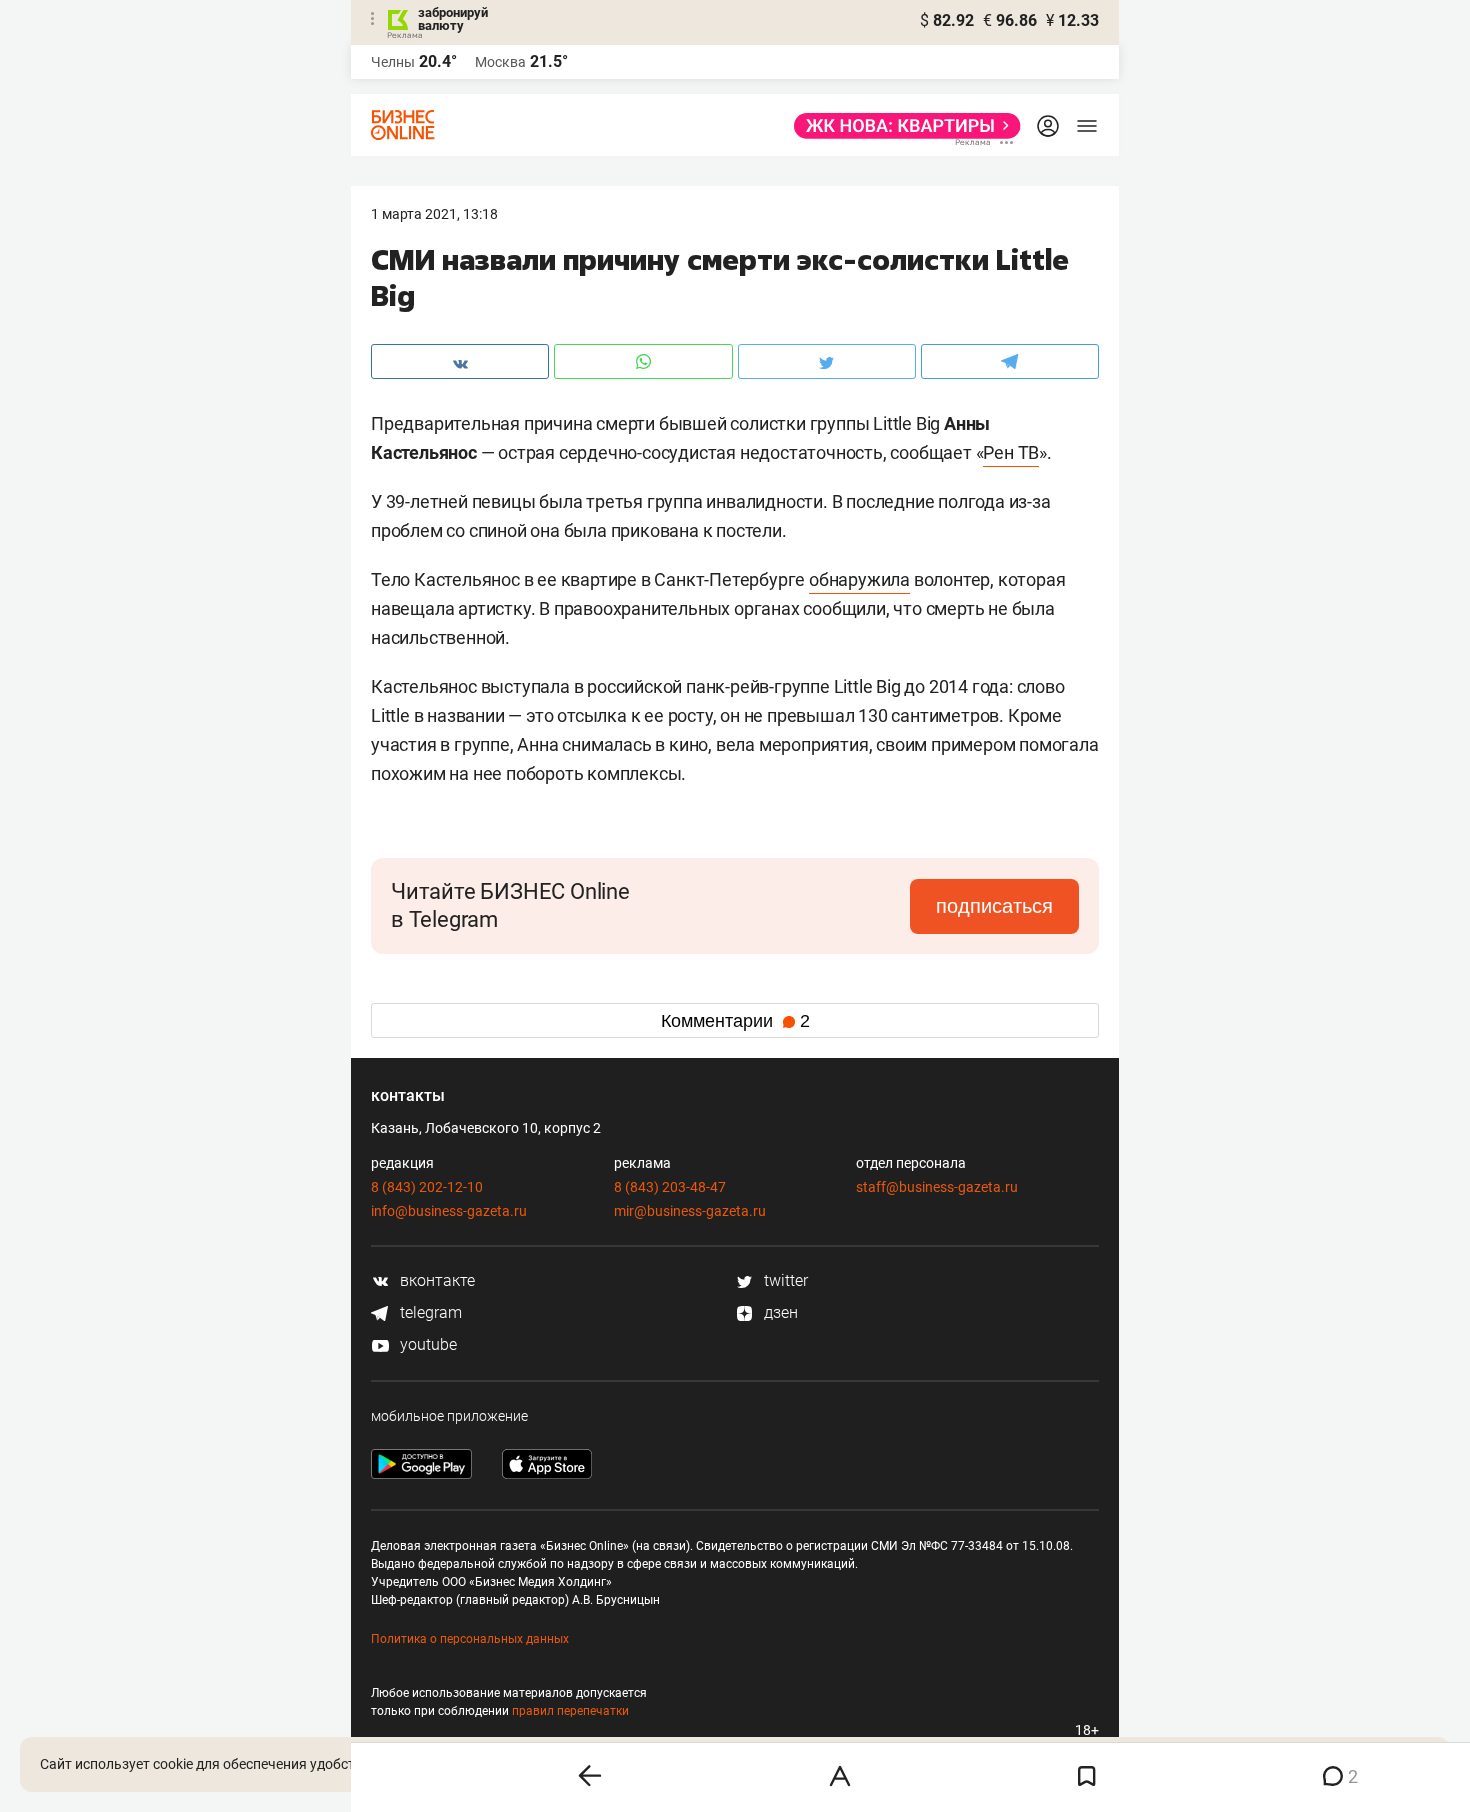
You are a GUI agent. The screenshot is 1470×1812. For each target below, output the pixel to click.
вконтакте (435, 1280)
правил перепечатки (570, 1711)
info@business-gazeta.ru (449, 1211)
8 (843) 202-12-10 (427, 1187)
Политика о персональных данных (470, 1639)
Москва (500, 62)
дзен (779, 1312)
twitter (784, 1280)
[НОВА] (901, 126)
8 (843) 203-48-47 (670, 1187)
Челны (393, 62)
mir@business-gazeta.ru (690, 1211)
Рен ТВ (1011, 452)
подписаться (994, 906)
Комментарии (735, 1021)
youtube (426, 1344)
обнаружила (859, 579)
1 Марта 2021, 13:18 (434, 214)
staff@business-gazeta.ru (937, 1187)
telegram (429, 1312)
